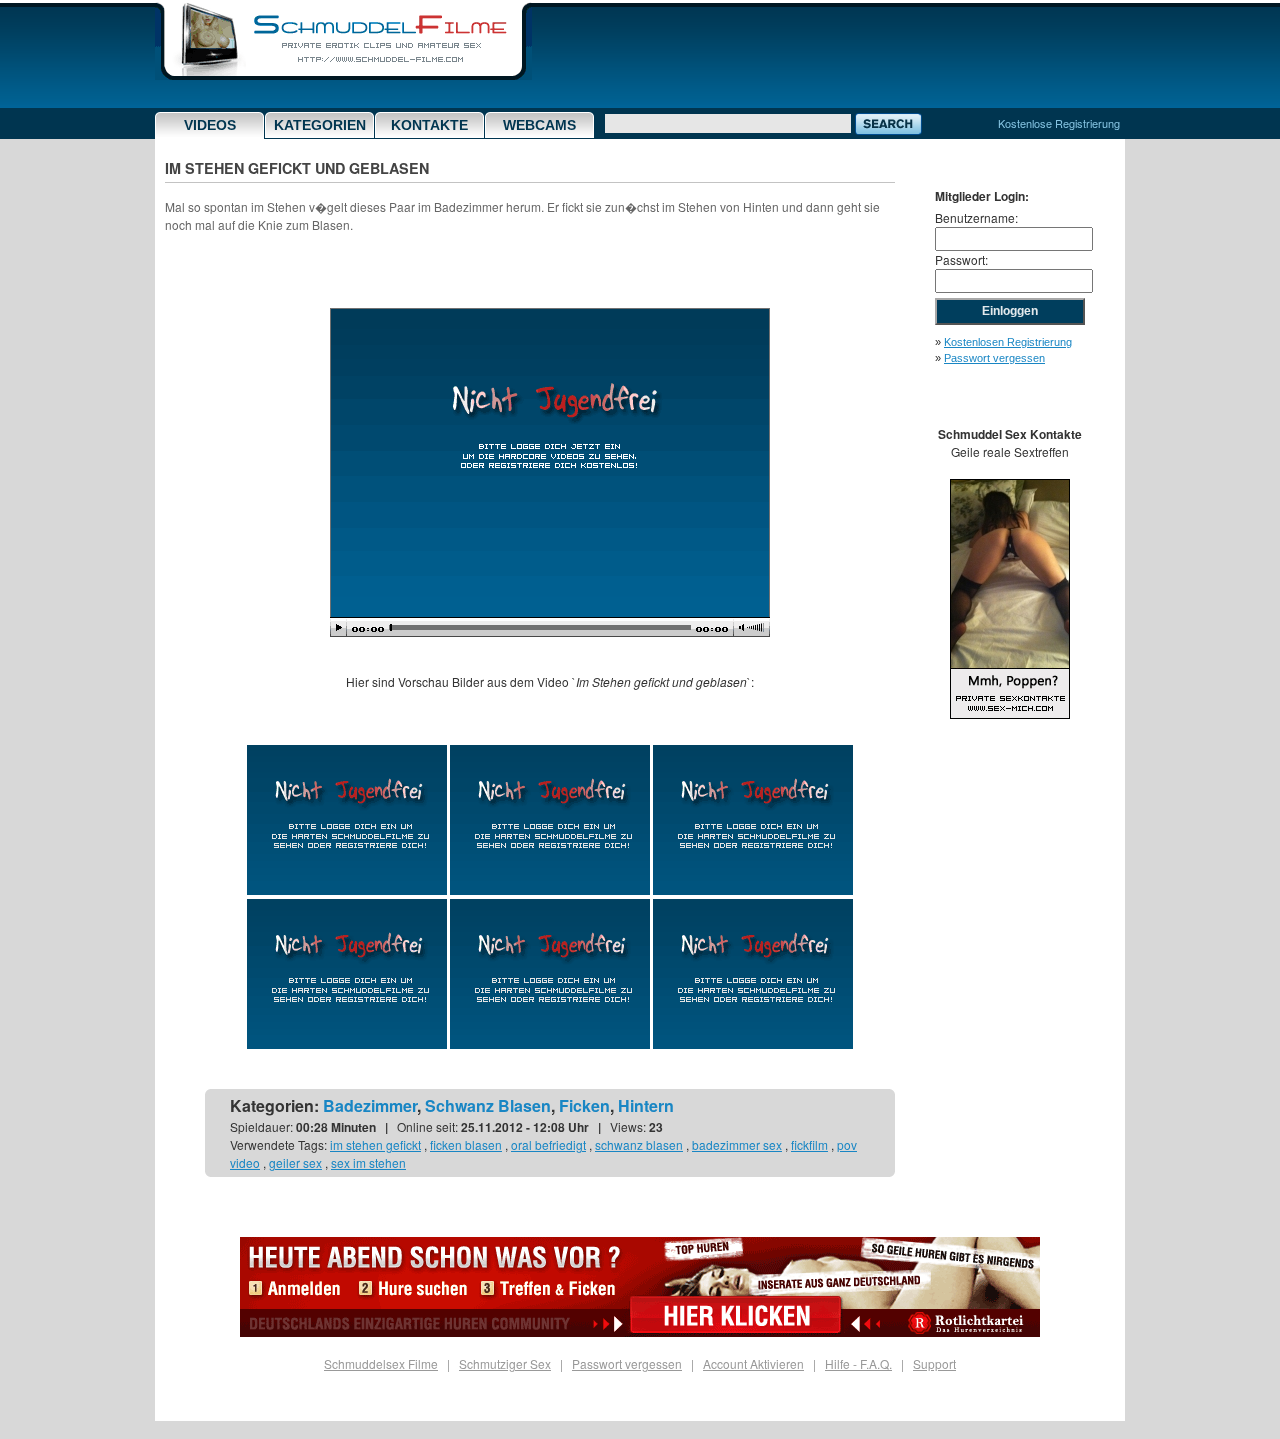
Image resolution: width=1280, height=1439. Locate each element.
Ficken (584, 1105)
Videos (210, 125)
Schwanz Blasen (488, 1105)
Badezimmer (370, 1105)
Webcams (539, 125)
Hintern (646, 1105)
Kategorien (320, 125)
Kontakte (429, 125)
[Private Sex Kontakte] (1010, 713)
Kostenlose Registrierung (1059, 123)
